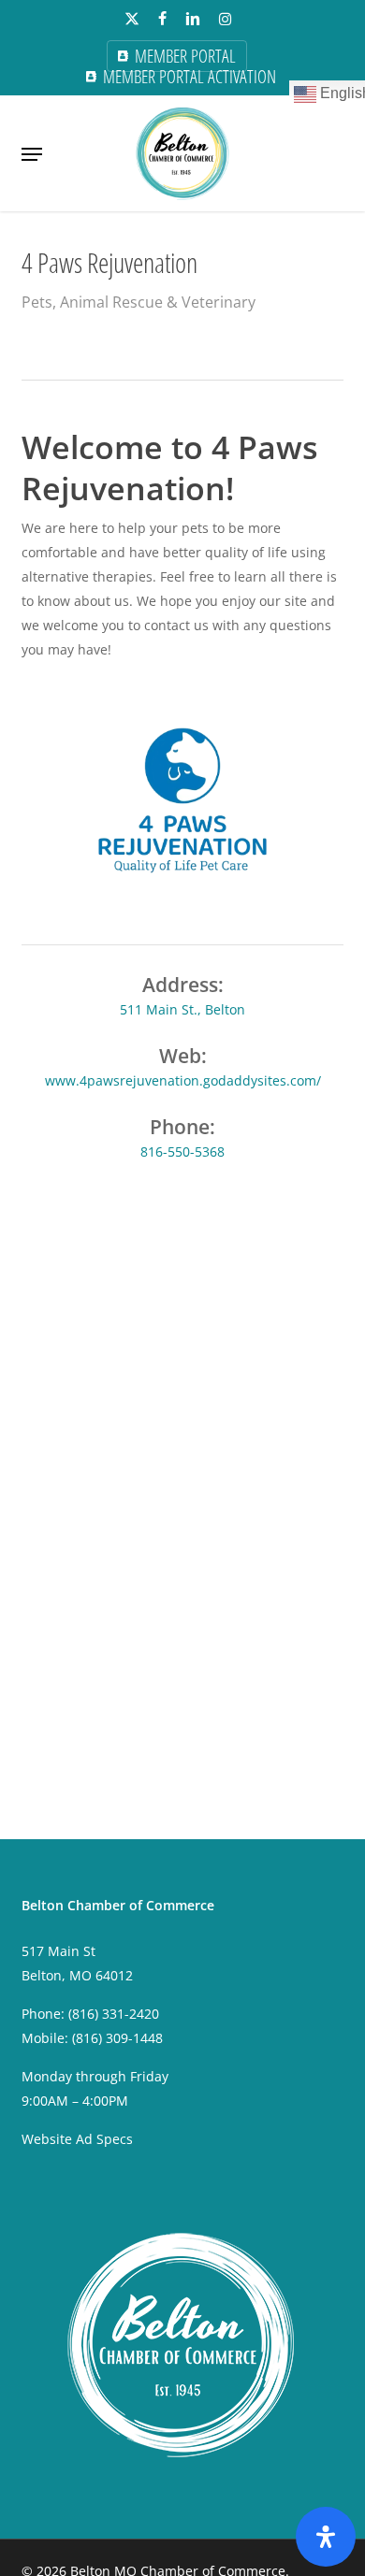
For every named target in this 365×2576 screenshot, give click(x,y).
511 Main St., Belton (182, 1009)
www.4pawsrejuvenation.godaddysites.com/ (183, 1080)
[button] (32, 154)
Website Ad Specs (77, 2139)
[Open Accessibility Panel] (326, 2537)
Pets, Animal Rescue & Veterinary (139, 302)
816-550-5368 (182, 1151)
